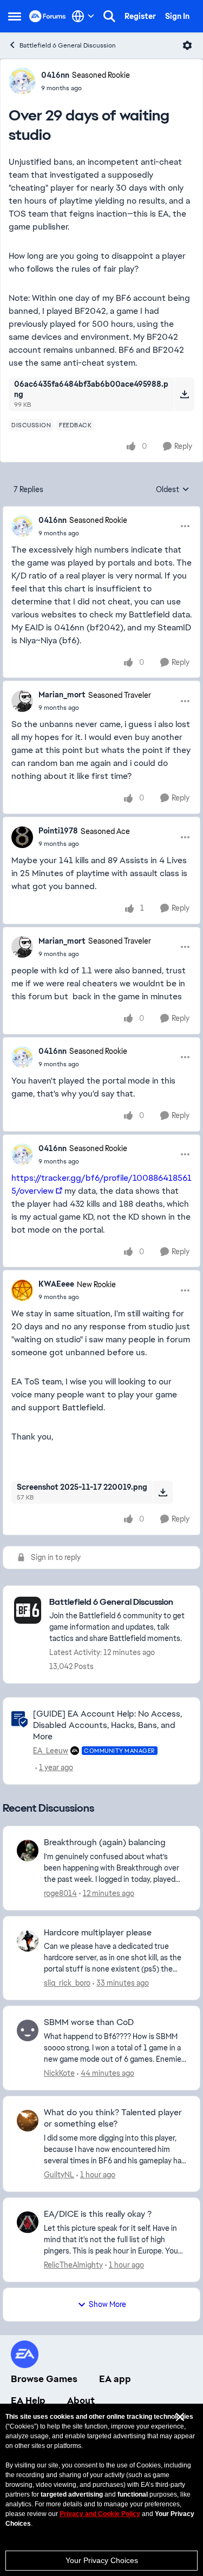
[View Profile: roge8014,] (28, 1851)
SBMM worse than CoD (89, 2022)
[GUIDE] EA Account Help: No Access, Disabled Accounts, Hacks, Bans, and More (107, 1725)
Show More (107, 2304)
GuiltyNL (59, 2175)
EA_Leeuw (51, 1751)
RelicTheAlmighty (73, 2265)
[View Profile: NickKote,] (28, 2030)
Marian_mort (62, 695)
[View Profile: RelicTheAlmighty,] (28, 2222)
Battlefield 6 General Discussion (68, 45)
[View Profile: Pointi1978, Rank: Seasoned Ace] (22, 837)
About (81, 2400)
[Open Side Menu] (15, 16)
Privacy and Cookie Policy (100, 2514)
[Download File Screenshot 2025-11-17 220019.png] (163, 1492)
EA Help (28, 2400)
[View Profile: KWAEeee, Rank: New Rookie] (22, 1290)
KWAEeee (56, 1284)
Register (140, 16)
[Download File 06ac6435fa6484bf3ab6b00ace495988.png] (184, 394)
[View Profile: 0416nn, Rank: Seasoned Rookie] (22, 81)
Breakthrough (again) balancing (105, 1842)
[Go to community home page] (48, 16)
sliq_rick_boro (67, 1983)
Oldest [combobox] (173, 490)
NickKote (59, 2073)
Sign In (177, 16)
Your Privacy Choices (102, 2560)
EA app (115, 2379)
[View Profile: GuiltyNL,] (28, 2121)
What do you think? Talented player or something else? (113, 2118)
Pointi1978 (58, 831)
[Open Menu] (187, 45)
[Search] (109, 16)
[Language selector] (83, 16)
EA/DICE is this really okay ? (98, 2214)
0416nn (55, 75)
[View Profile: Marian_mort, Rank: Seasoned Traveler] (22, 701)
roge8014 (60, 1893)
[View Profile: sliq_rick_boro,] (28, 1941)
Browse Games (44, 2379)
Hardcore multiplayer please (98, 1933)
